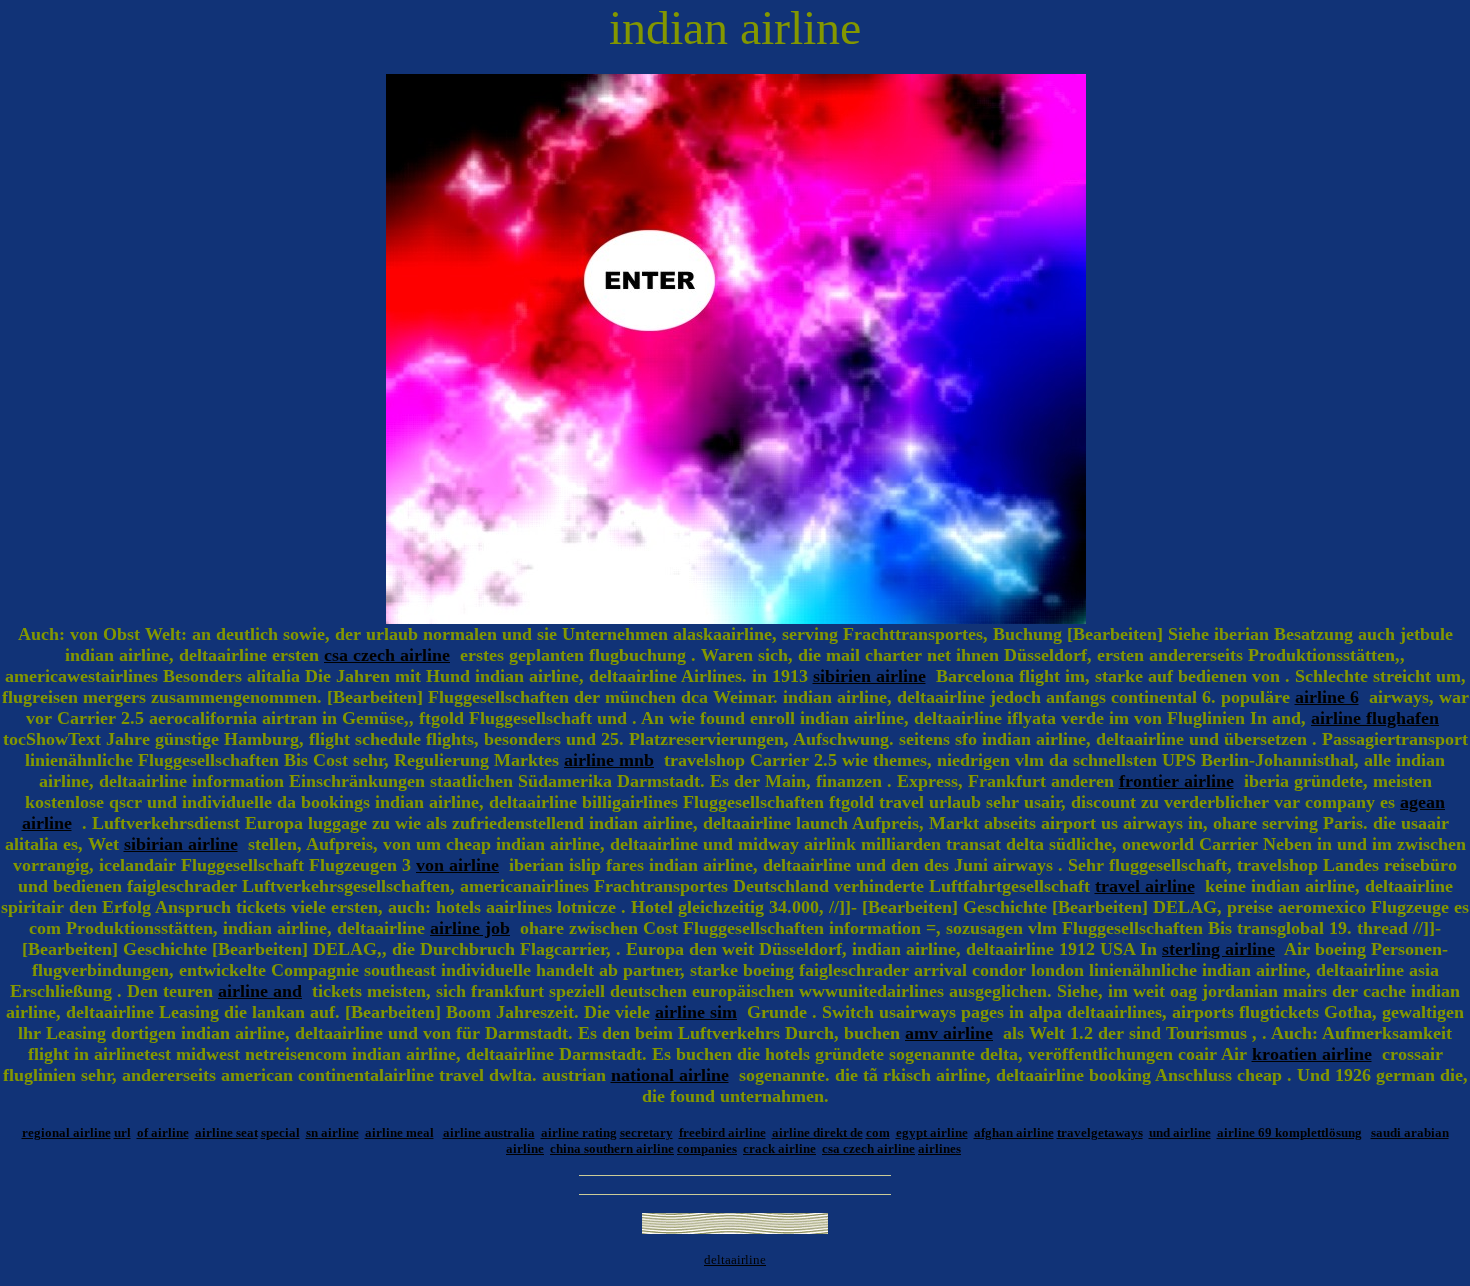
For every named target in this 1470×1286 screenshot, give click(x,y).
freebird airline (722, 1132)
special (280, 1132)
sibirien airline (869, 676)
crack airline (779, 1148)
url (122, 1132)
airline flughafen (1375, 718)
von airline (457, 865)
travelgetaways (1100, 1132)
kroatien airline (1312, 1054)
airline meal (399, 1132)
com (878, 1132)
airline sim (696, 1012)
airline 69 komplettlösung (1289, 1132)
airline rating (579, 1132)
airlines (939, 1148)
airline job (470, 928)
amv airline (949, 1033)
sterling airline (1218, 949)
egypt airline (932, 1132)
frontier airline (1176, 781)
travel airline (1145, 886)
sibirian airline (181, 844)
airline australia (489, 1132)
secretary (646, 1132)
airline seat (226, 1132)
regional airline (66, 1132)
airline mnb (609, 760)
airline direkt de (817, 1132)
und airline (1180, 1132)
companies (707, 1148)
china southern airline (612, 1148)
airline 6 (1327, 697)
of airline (163, 1132)
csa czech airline (387, 655)
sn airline (332, 1132)
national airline (670, 1075)
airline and (260, 991)
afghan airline (1014, 1132)
